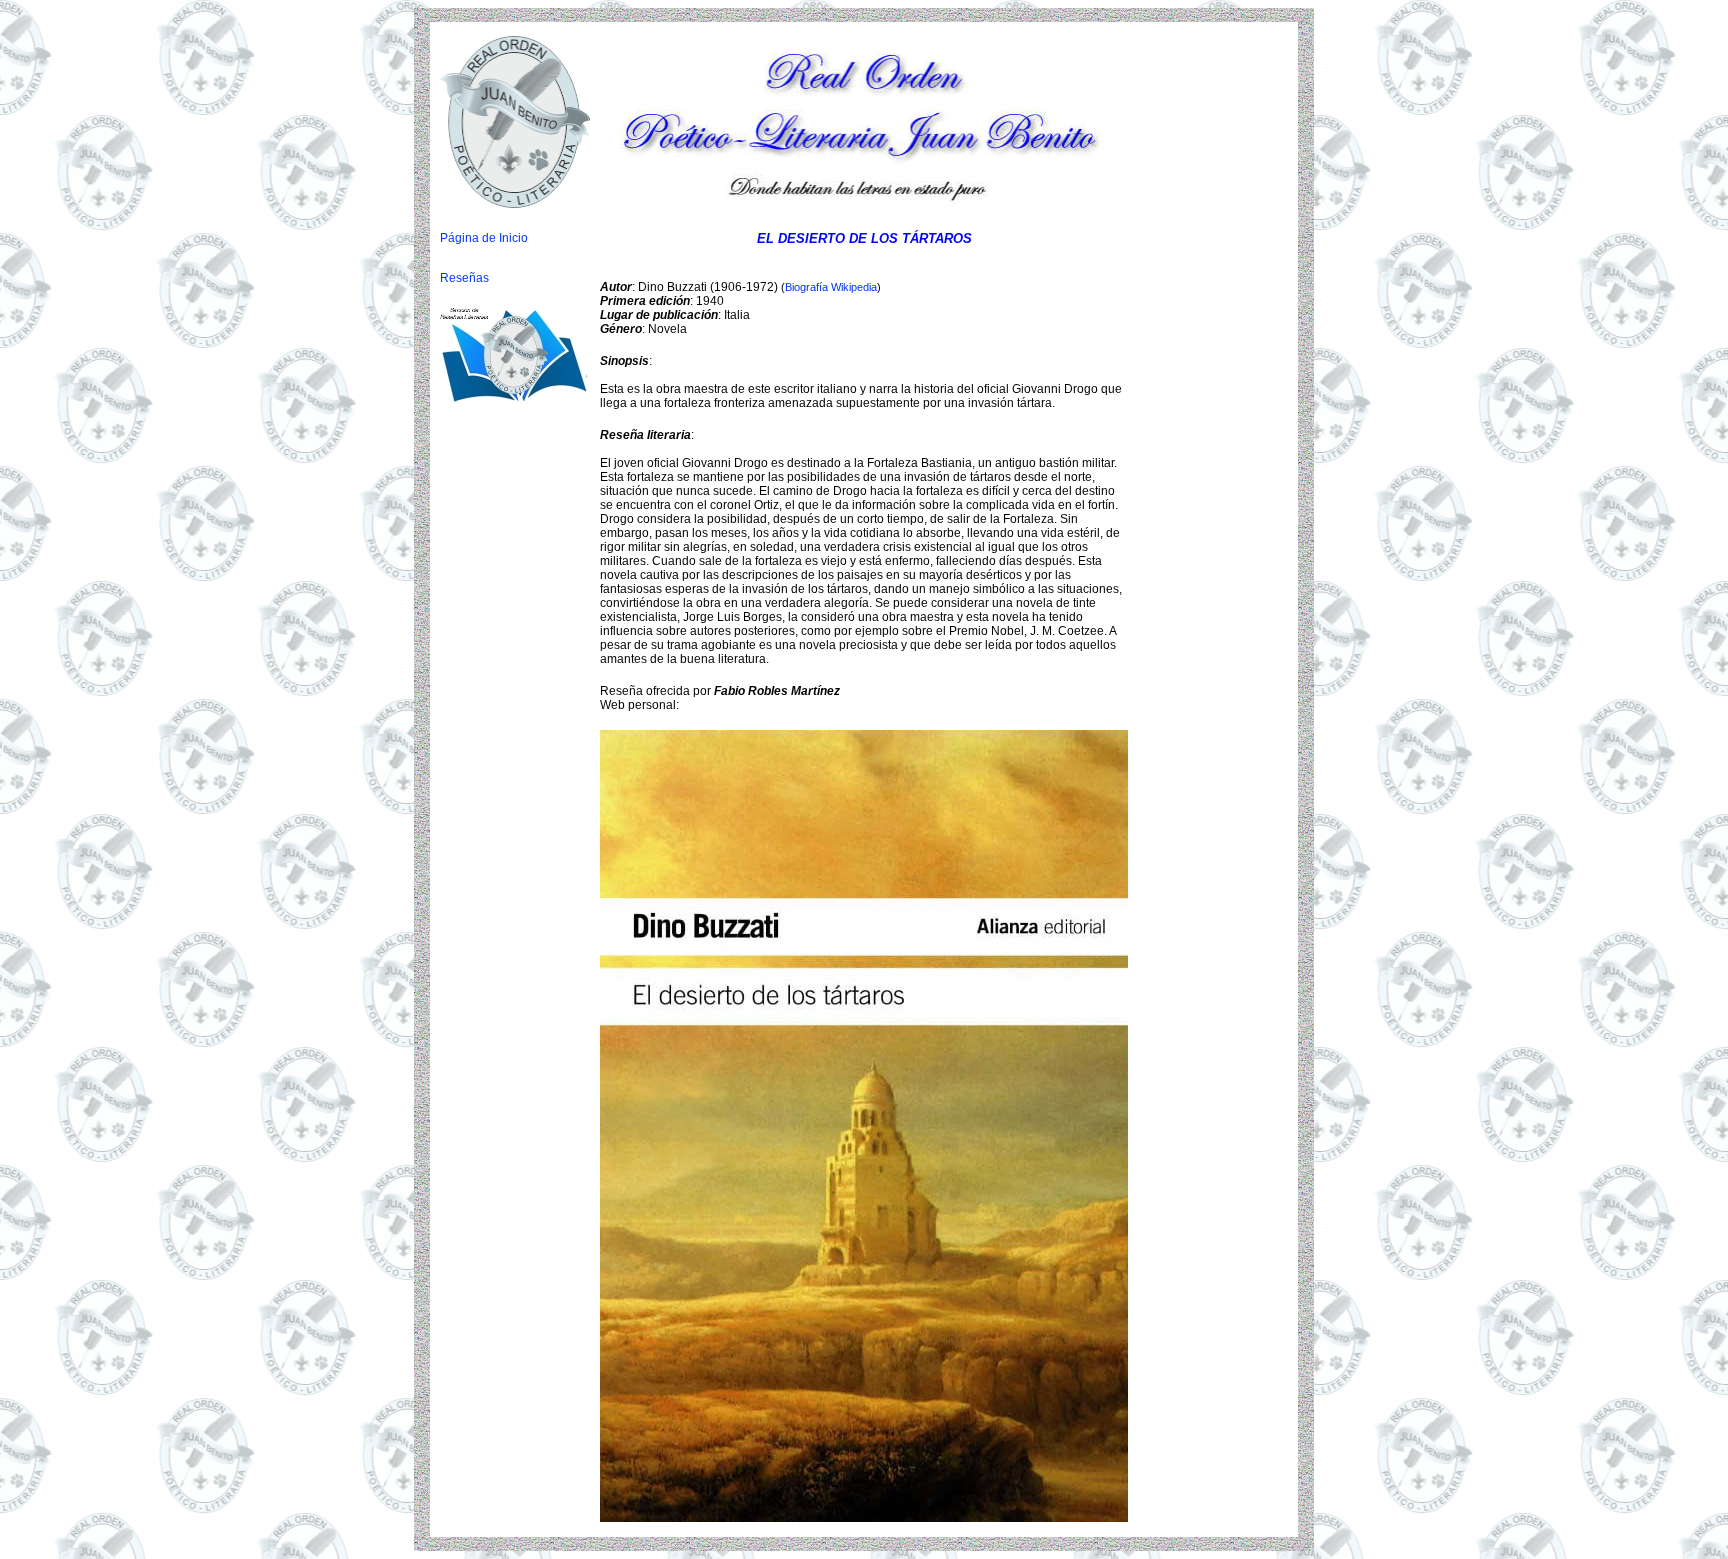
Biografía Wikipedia (831, 287)
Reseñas (464, 278)
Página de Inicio (484, 238)
